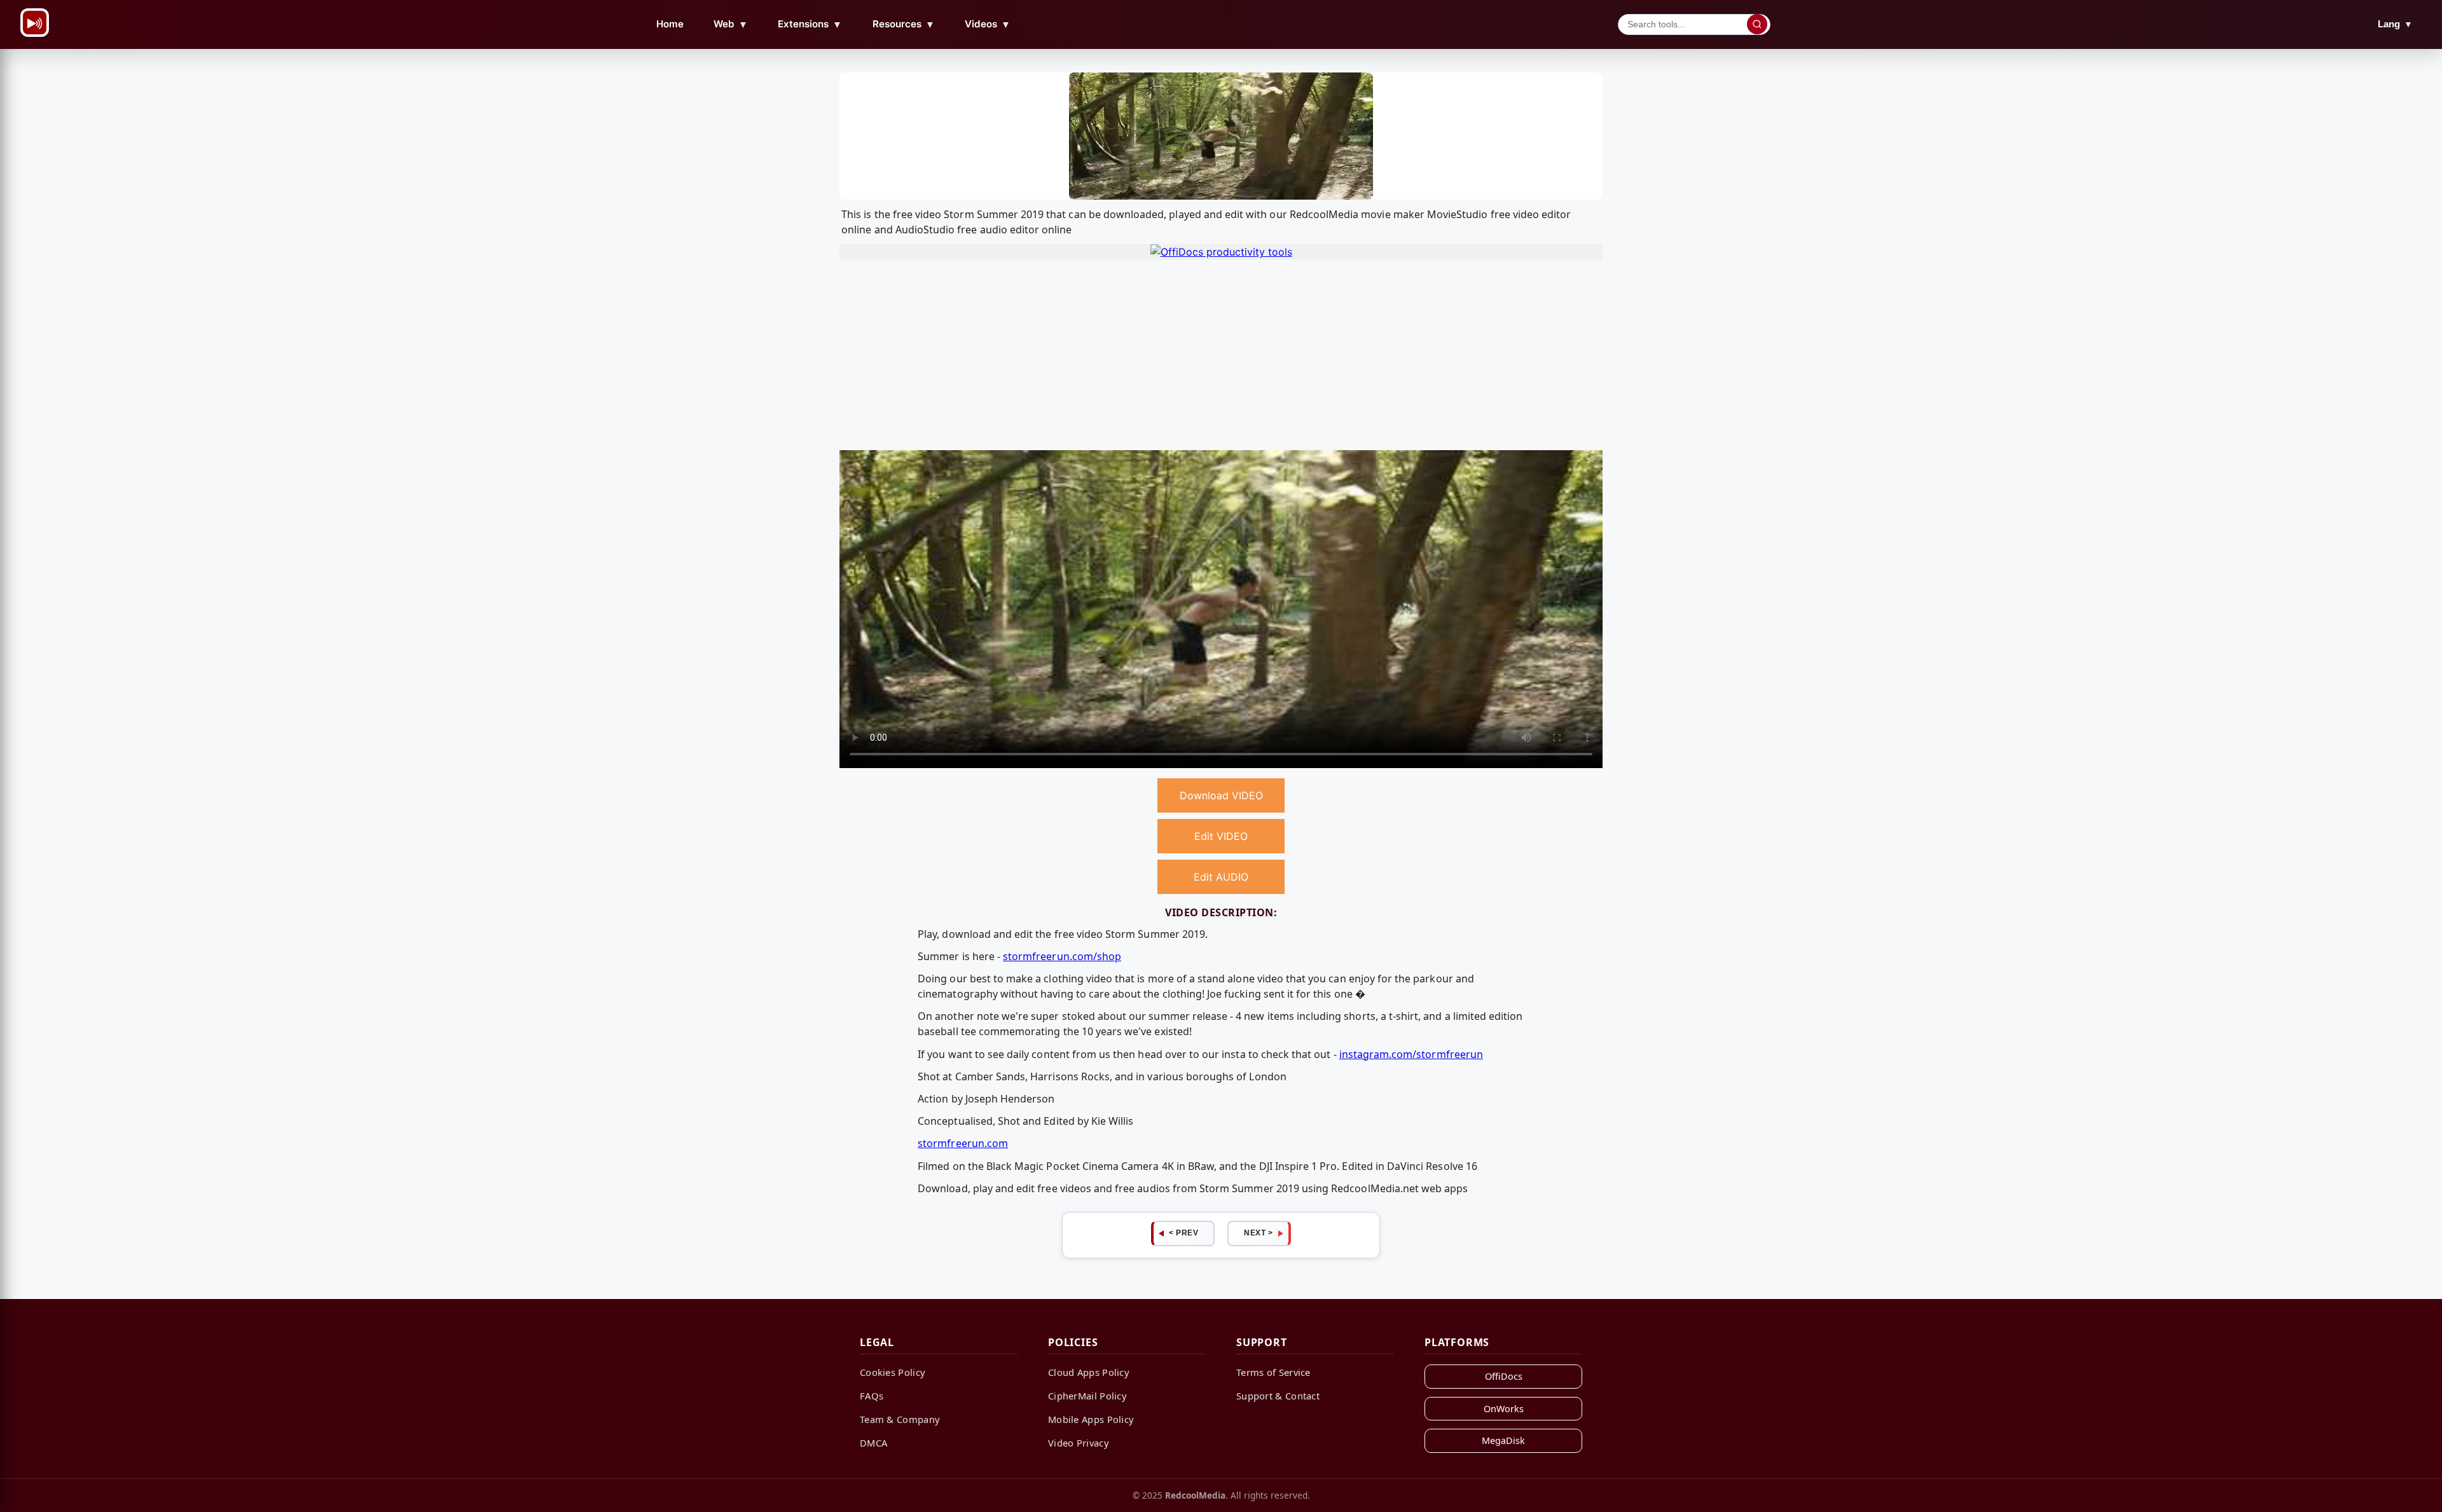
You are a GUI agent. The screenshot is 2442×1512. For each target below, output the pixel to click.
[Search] (1757, 24)
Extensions (810, 24)
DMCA (873, 1443)
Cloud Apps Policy (1089, 1372)
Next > (1258, 1233)
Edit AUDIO (1221, 877)
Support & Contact (1278, 1396)
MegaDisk (1503, 1440)
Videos (988, 24)
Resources (904, 24)
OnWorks (1504, 1409)
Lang (2395, 24)
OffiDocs (1504, 1376)
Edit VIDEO (1221, 836)
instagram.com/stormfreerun (1411, 1054)
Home (670, 24)
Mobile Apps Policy (1091, 1419)
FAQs (872, 1396)
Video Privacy (1079, 1443)
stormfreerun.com (963, 1143)
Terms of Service (1273, 1372)
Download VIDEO (1221, 795)
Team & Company (900, 1419)
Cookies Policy (893, 1372)
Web (731, 24)
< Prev (1183, 1233)
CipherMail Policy (1087, 1396)
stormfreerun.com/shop (1062, 956)
